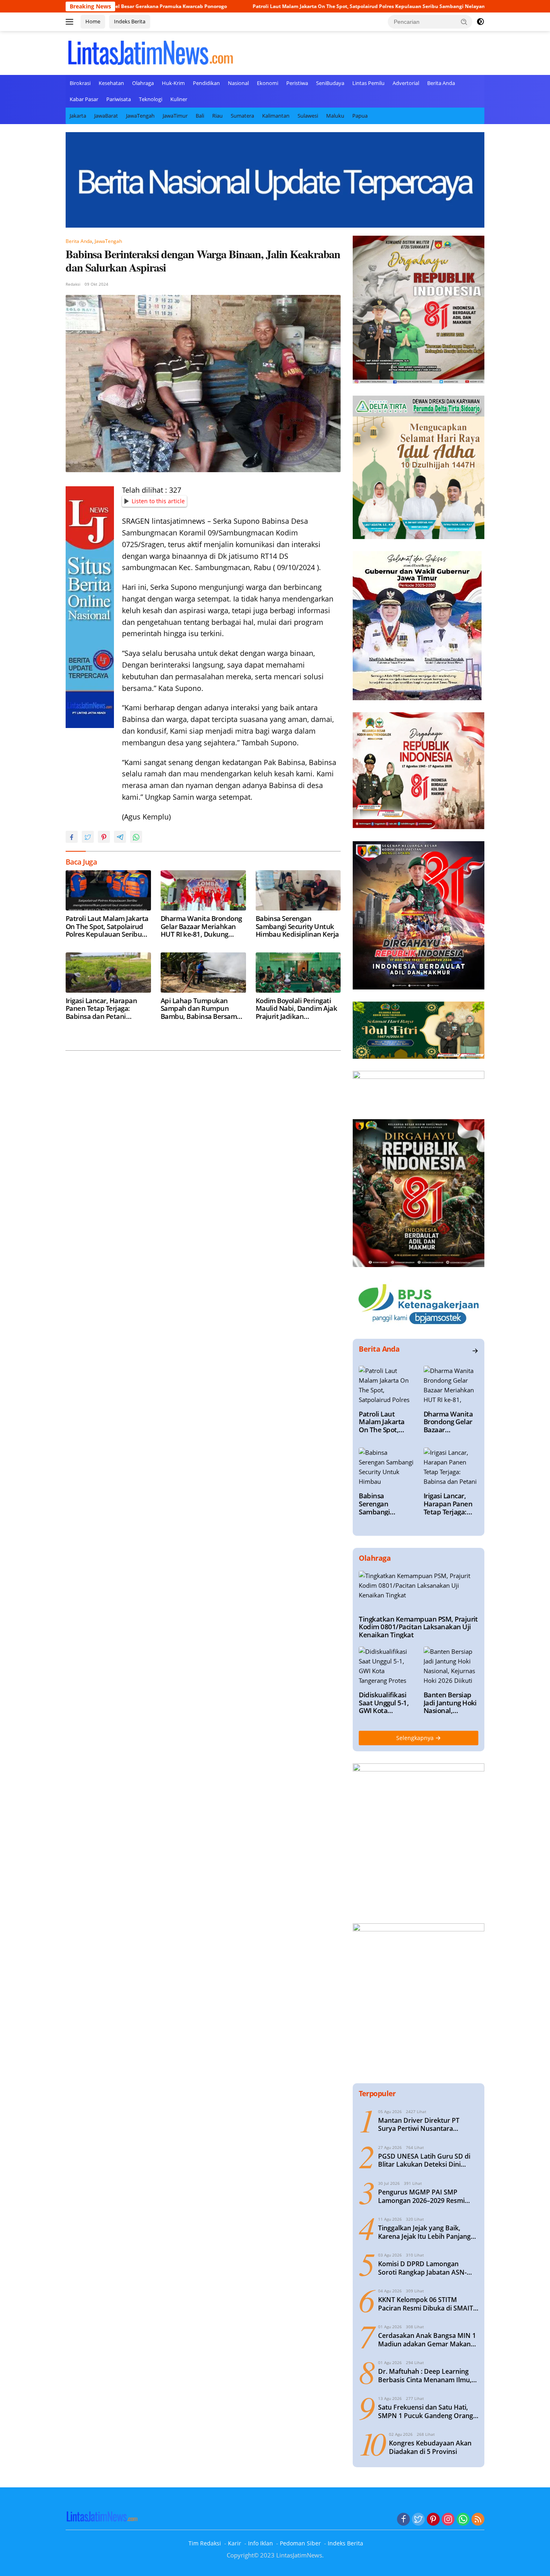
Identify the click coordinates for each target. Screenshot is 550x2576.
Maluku (335, 116)
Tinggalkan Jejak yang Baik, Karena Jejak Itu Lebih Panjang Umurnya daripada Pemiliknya (425, 2232)
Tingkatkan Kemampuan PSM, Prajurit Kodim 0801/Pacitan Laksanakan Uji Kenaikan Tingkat (418, 1627)
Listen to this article (158, 501)
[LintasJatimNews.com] (150, 52)
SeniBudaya (330, 83)
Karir (235, 2543)
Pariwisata (119, 99)
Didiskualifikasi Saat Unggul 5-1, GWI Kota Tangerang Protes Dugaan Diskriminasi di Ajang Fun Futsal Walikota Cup (386, 1703)
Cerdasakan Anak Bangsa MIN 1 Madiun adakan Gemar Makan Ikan (427, 2340)
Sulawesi (308, 116)
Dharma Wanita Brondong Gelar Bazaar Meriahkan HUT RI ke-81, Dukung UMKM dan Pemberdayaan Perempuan (203, 926)
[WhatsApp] (463, 2520)
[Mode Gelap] (480, 22)
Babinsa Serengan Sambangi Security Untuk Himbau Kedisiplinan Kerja (297, 926)
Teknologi (151, 99)
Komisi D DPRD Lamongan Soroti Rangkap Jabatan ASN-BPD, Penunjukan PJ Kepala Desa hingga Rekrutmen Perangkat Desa (428, 2268)
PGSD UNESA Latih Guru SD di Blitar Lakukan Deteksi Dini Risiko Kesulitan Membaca (424, 2161)
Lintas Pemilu (368, 83)
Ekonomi (268, 83)
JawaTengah (140, 116)
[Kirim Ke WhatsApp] (136, 837)
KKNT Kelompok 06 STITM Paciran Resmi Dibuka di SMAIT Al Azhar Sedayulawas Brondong (428, 2304)
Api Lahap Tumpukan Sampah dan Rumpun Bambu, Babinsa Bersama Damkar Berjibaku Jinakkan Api (201, 1009)
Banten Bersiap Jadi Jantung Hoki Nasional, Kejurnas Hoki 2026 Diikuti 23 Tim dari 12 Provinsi (450, 1703)
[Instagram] (448, 2520)
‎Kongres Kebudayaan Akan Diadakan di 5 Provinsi (430, 2447)
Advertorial (406, 83)
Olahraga (143, 83)
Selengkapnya (416, 1738)
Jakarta (78, 116)
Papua (360, 116)
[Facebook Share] (72, 837)
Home (93, 21)
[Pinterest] (433, 2520)
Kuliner (179, 99)
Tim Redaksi (205, 2543)
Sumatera (242, 116)
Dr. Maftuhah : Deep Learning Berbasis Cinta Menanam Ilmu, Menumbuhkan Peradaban (425, 2376)
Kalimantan (276, 116)
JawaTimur (175, 116)
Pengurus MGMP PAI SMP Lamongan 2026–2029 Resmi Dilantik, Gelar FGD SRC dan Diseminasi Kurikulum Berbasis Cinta (426, 2196)
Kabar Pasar (84, 99)
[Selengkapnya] (475, 1351)
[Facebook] (403, 2520)
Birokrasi (80, 83)
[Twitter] (418, 2520)
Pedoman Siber (300, 2543)
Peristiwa (297, 83)
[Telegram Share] (120, 837)
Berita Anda (441, 83)
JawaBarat (106, 116)
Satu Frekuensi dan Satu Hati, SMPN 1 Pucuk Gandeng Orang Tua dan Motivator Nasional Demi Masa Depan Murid (426, 2412)
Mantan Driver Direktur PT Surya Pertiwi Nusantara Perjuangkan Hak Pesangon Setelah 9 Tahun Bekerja (420, 2125)
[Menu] (71, 22)
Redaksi (73, 284)
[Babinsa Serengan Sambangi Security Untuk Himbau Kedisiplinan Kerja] (298, 890)
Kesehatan (111, 83)
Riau (217, 116)
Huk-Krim (173, 83)
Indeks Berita (130, 21)
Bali (200, 116)
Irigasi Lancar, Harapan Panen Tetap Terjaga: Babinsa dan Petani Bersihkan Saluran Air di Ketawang (103, 1009)
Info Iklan (261, 2543)
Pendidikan (206, 83)
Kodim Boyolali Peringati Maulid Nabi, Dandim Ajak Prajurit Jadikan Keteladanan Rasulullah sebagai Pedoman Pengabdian (297, 1009)
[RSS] (478, 2520)
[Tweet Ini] (88, 837)
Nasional (238, 83)
